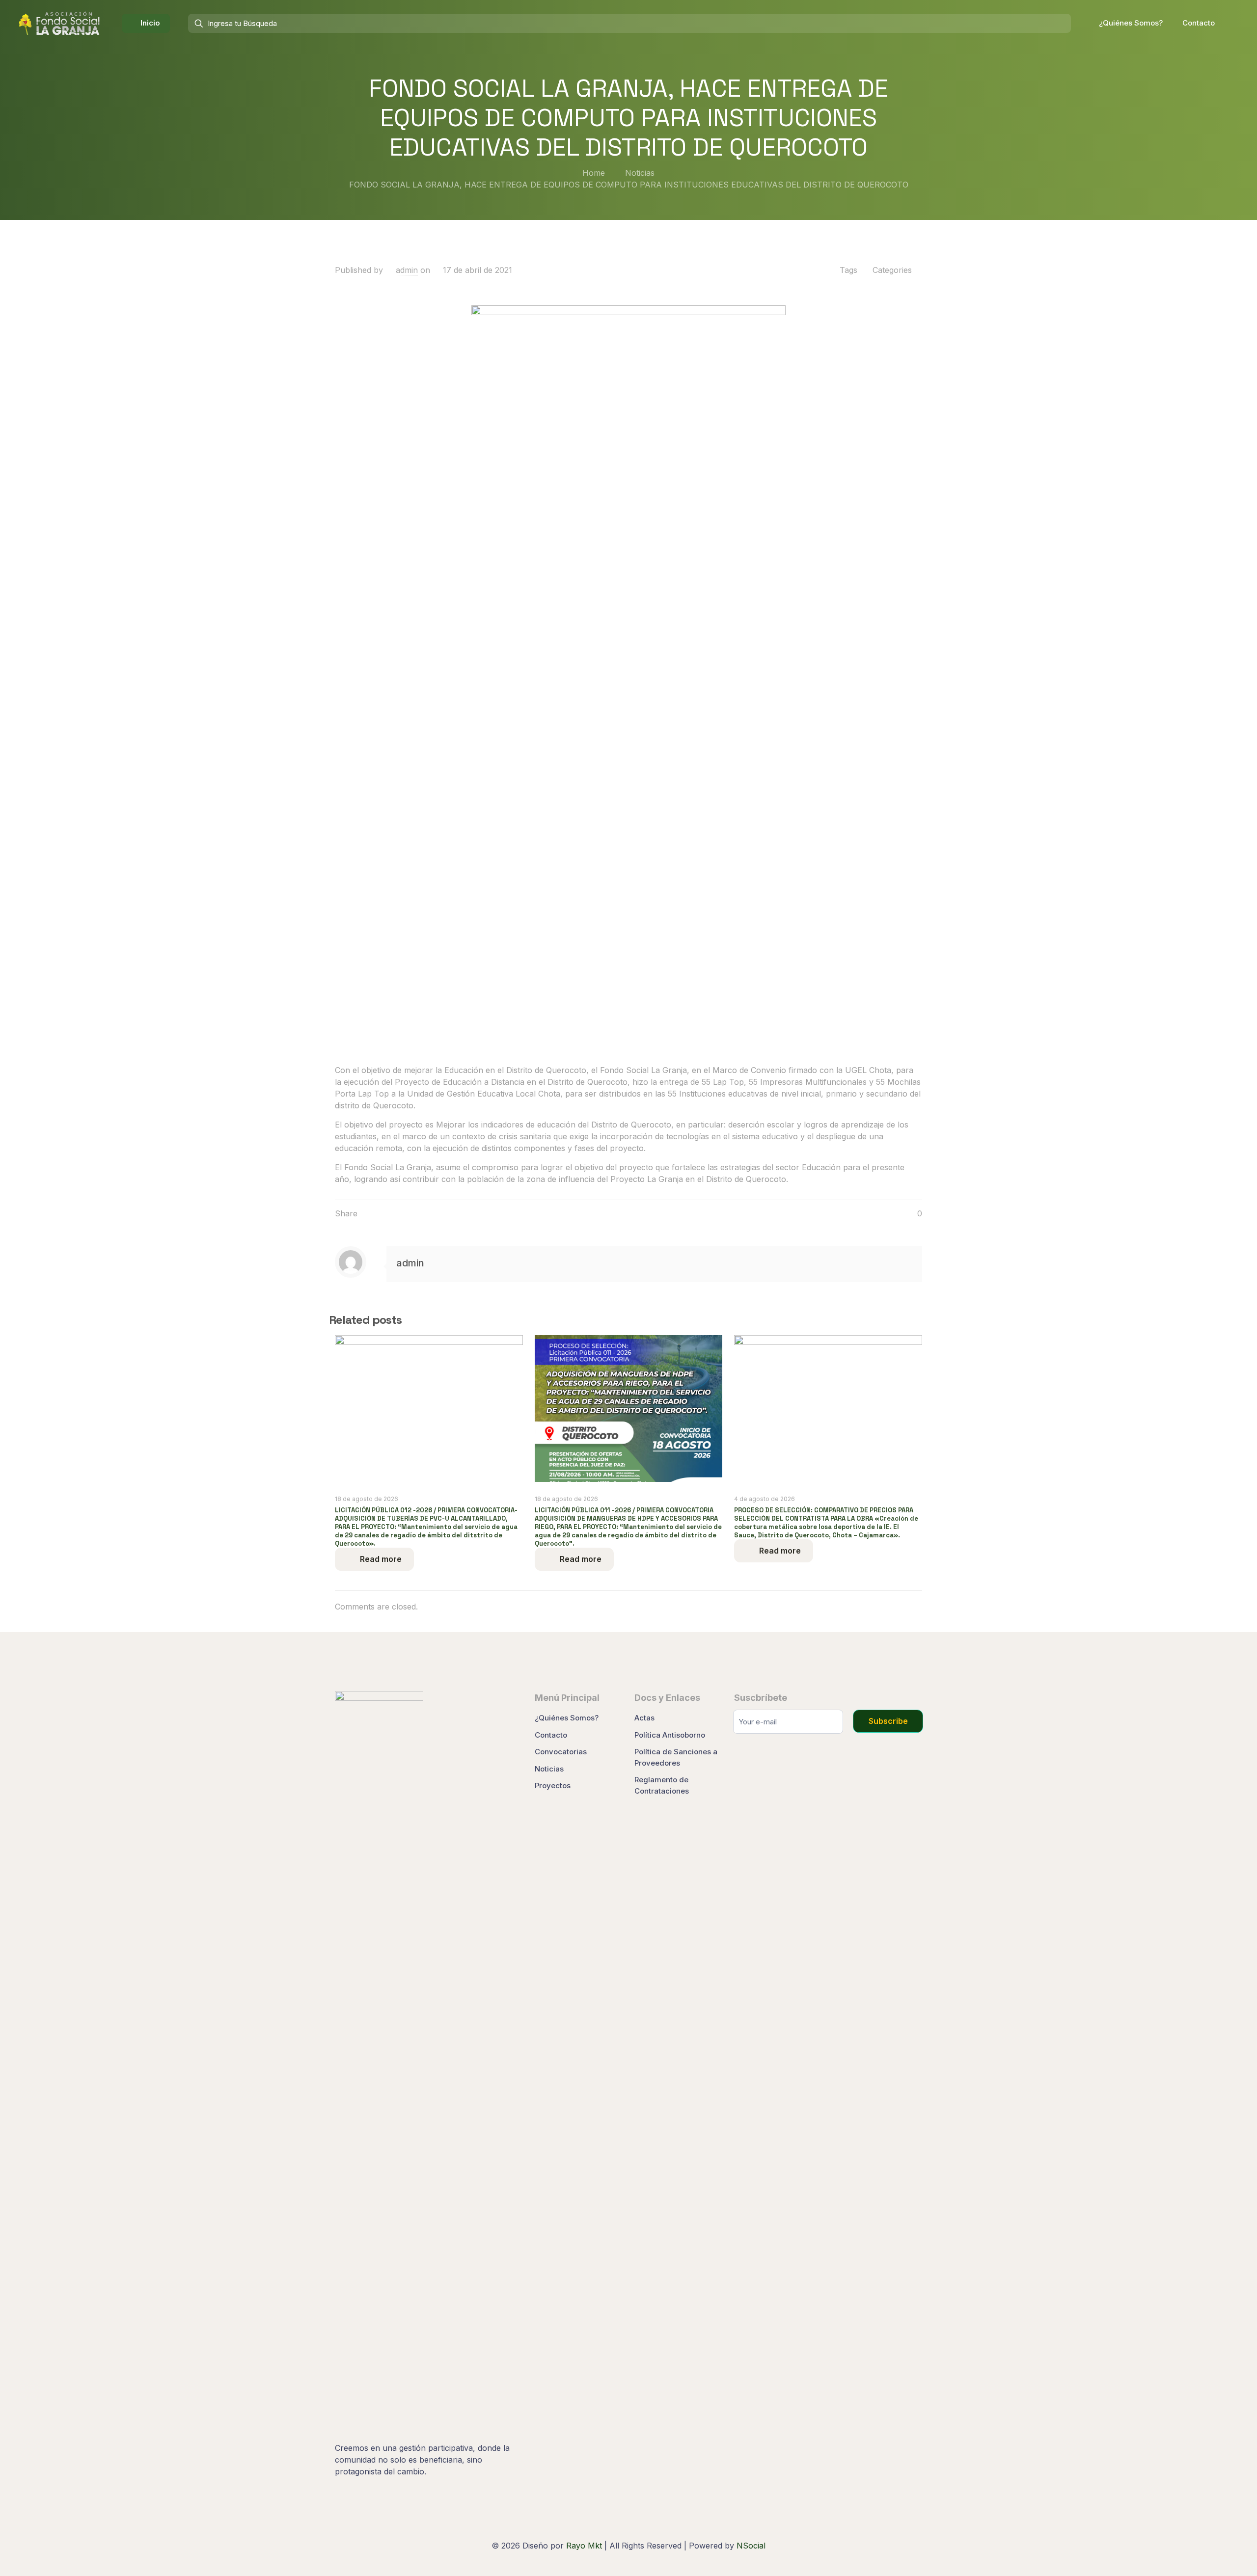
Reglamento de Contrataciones (662, 1785)
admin (407, 270)
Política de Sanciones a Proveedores (676, 1757)
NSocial (751, 2546)
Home (594, 173)
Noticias (640, 173)
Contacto (551, 1735)
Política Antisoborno (670, 1735)
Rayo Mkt (584, 2546)
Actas (644, 1718)
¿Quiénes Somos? (567, 1718)
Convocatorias (561, 1752)
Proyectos (553, 1785)
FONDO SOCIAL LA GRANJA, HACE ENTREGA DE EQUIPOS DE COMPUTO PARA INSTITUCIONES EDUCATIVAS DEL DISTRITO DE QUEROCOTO (629, 185)
